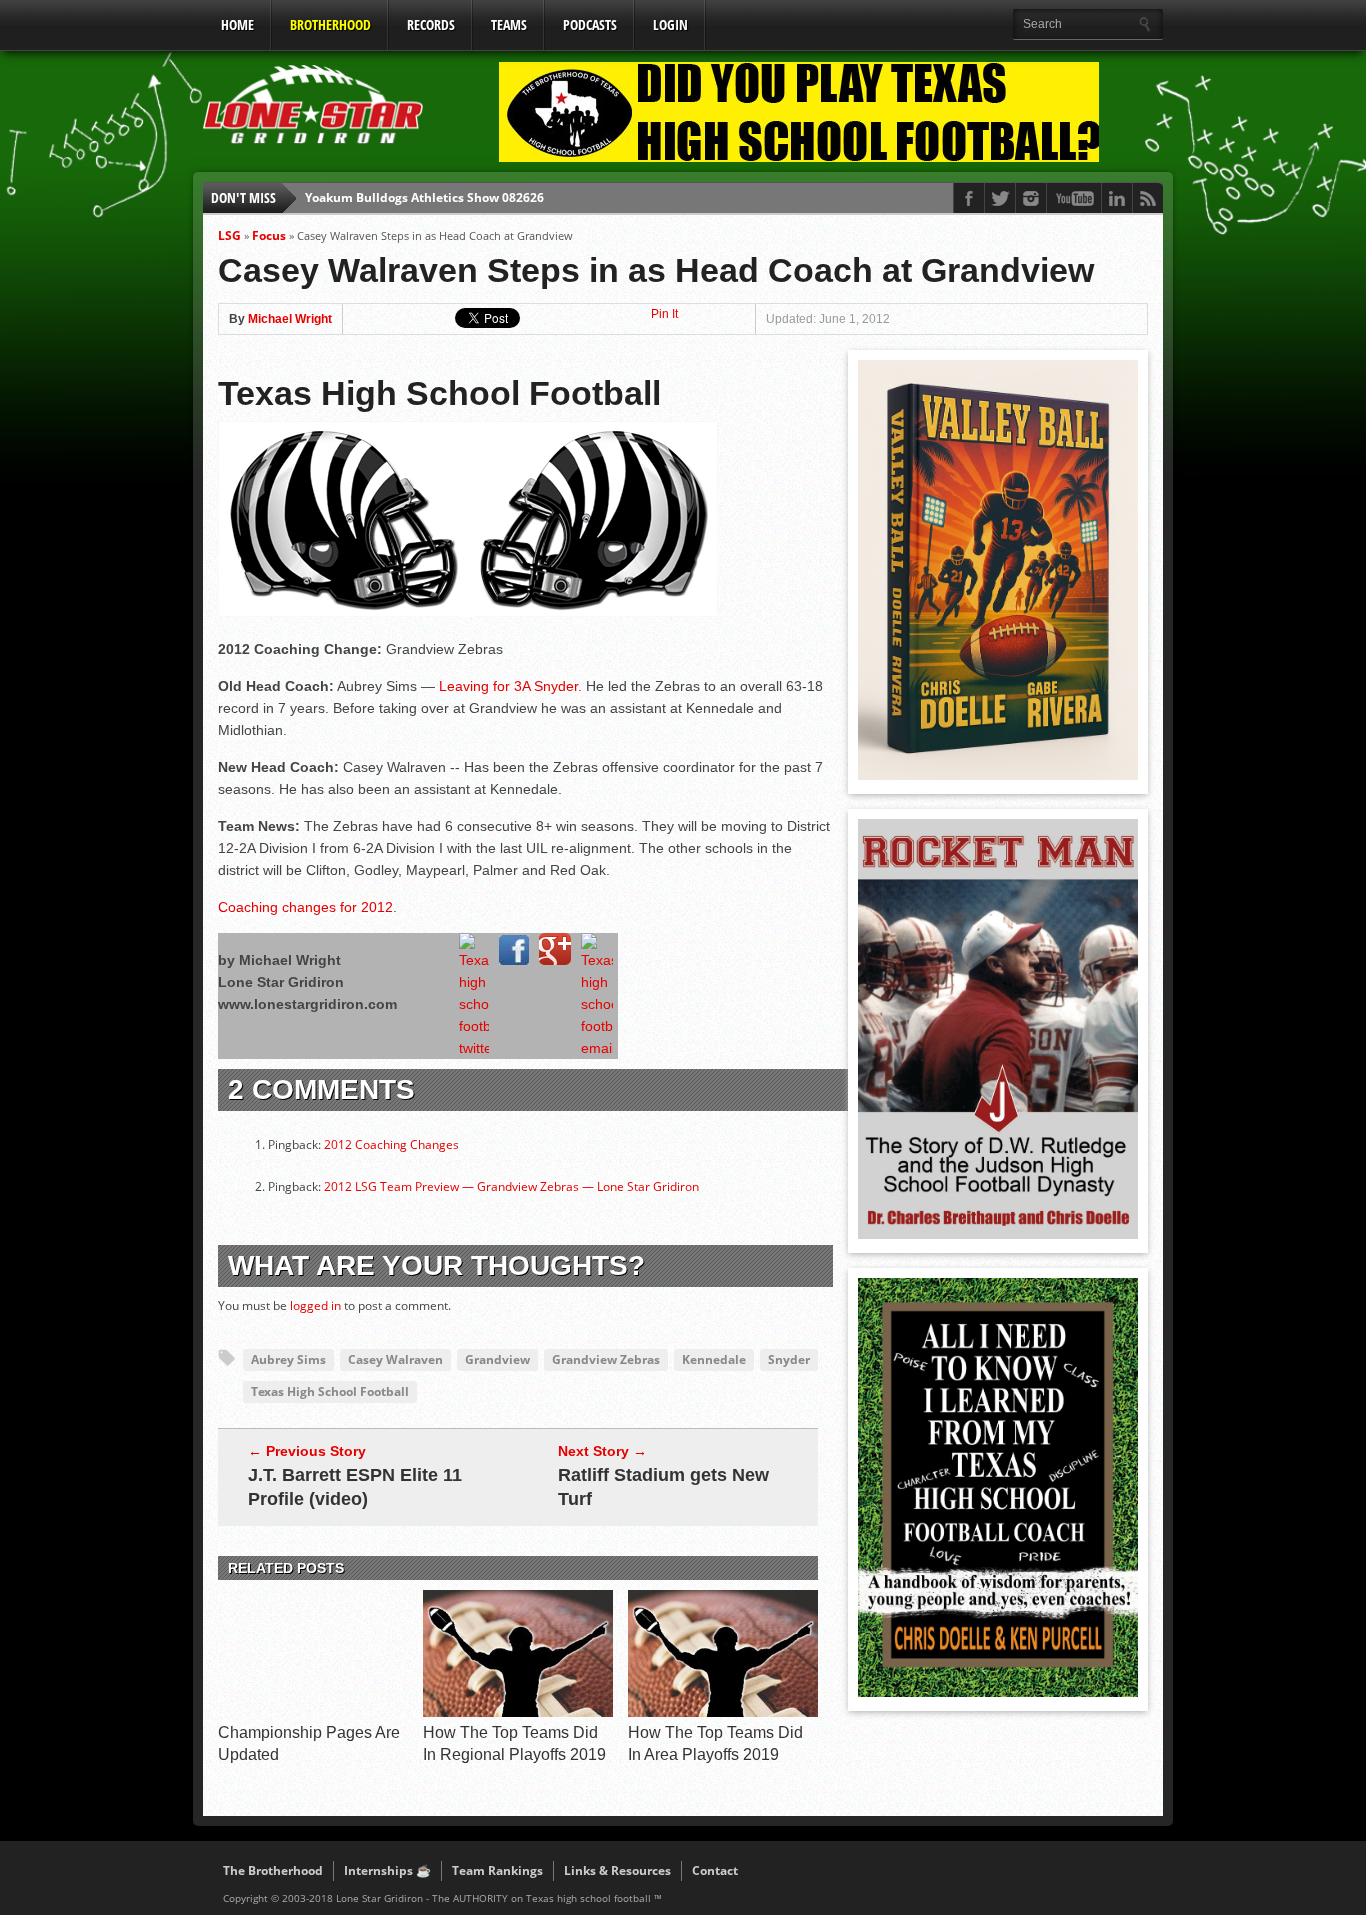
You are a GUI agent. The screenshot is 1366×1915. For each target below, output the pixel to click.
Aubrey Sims (288, 1359)
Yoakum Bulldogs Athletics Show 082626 (424, 197)
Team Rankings (497, 1870)
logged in (315, 1305)
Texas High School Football (330, 1391)
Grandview (497, 1359)
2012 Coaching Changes (391, 1144)
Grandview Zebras (606, 1359)
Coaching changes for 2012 (305, 907)
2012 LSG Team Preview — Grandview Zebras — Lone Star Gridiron (511, 1186)
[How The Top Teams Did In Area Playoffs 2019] (723, 1712)
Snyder (789, 1359)
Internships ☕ (387, 1870)
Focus (269, 235)
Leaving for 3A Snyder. (510, 686)
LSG (229, 235)
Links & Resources (617, 1870)
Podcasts (590, 24)
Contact (715, 1870)
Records (431, 24)
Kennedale (714, 1359)
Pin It (664, 314)
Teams (509, 24)
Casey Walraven (395, 1359)
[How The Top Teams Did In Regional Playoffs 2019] (518, 1712)
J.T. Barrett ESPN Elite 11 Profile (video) (355, 1487)
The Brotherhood (273, 1870)
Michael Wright (290, 319)
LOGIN (670, 24)
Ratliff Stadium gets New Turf (663, 1487)
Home (237, 24)
